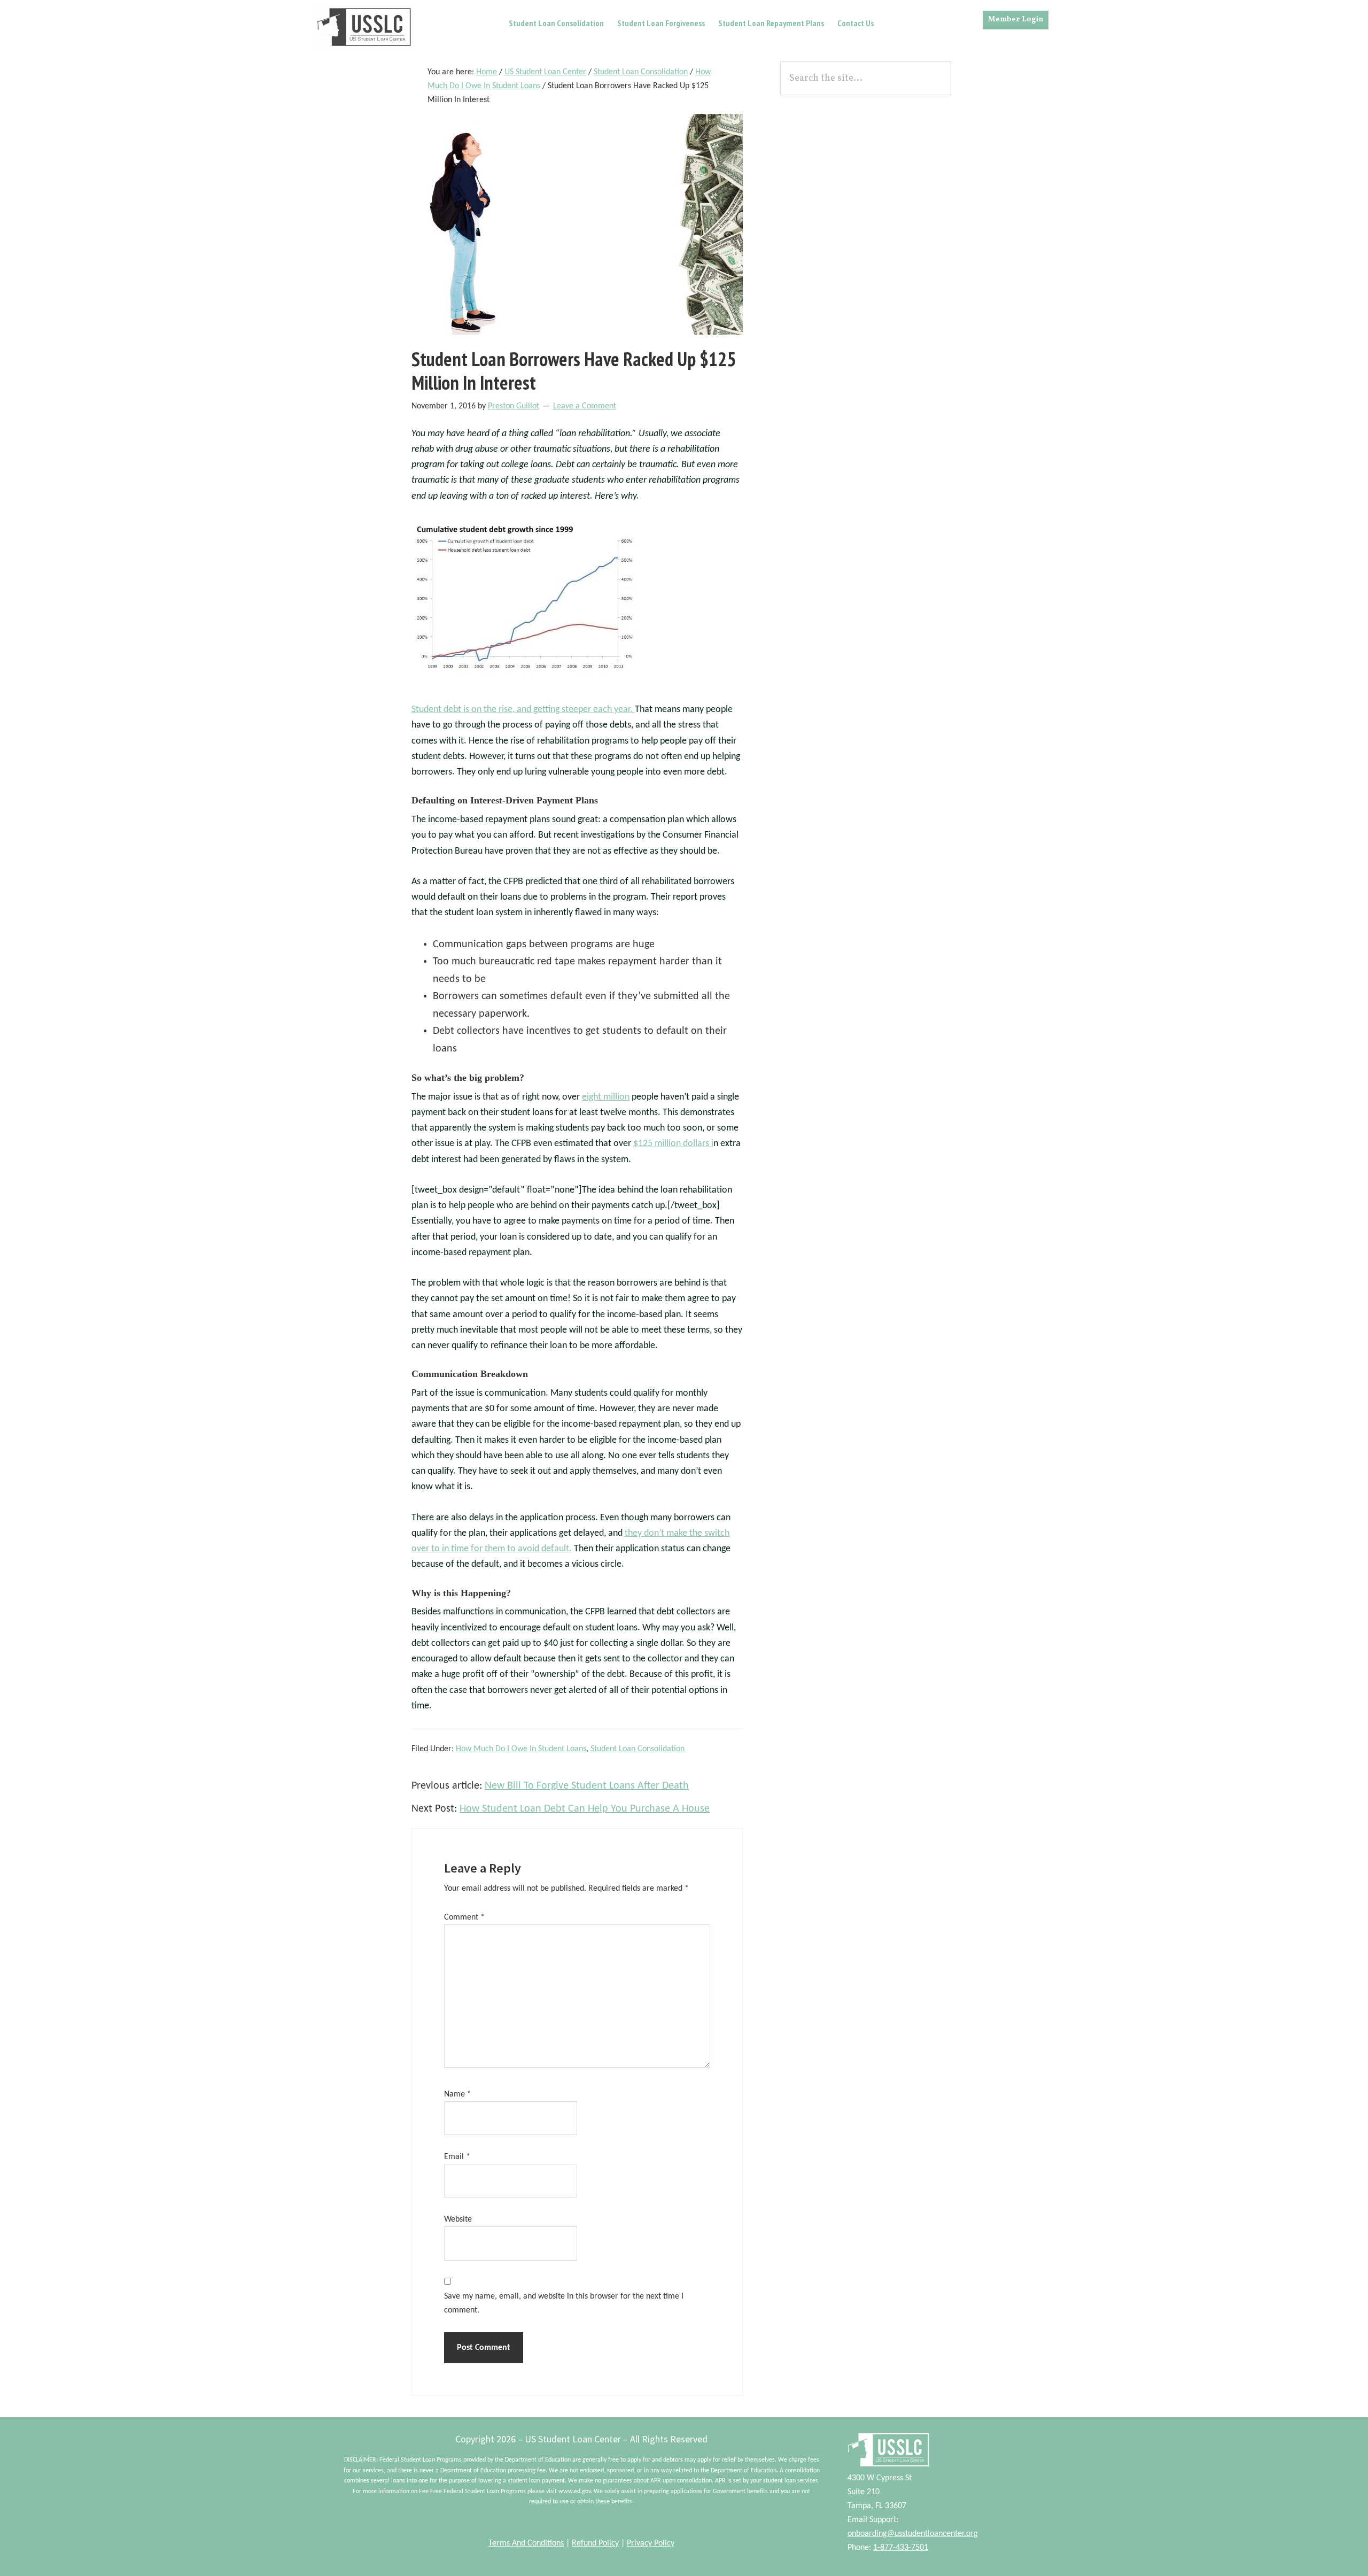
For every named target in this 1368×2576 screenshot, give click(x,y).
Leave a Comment (585, 406)
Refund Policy (595, 2543)
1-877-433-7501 (901, 2548)
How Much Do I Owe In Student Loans (521, 1749)
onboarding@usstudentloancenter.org (913, 2534)
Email (457, 2157)
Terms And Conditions (526, 2543)
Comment (464, 1917)
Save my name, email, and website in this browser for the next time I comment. (564, 2303)
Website (458, 2219)
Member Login (1016, 20)
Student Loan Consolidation (638, 1749)
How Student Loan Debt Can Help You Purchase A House (585, 1809)
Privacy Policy (651, 2543)
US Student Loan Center (364, 27)
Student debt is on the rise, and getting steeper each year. (523, 710)
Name (458, 2094)
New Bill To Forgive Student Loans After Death (587, 1786)
